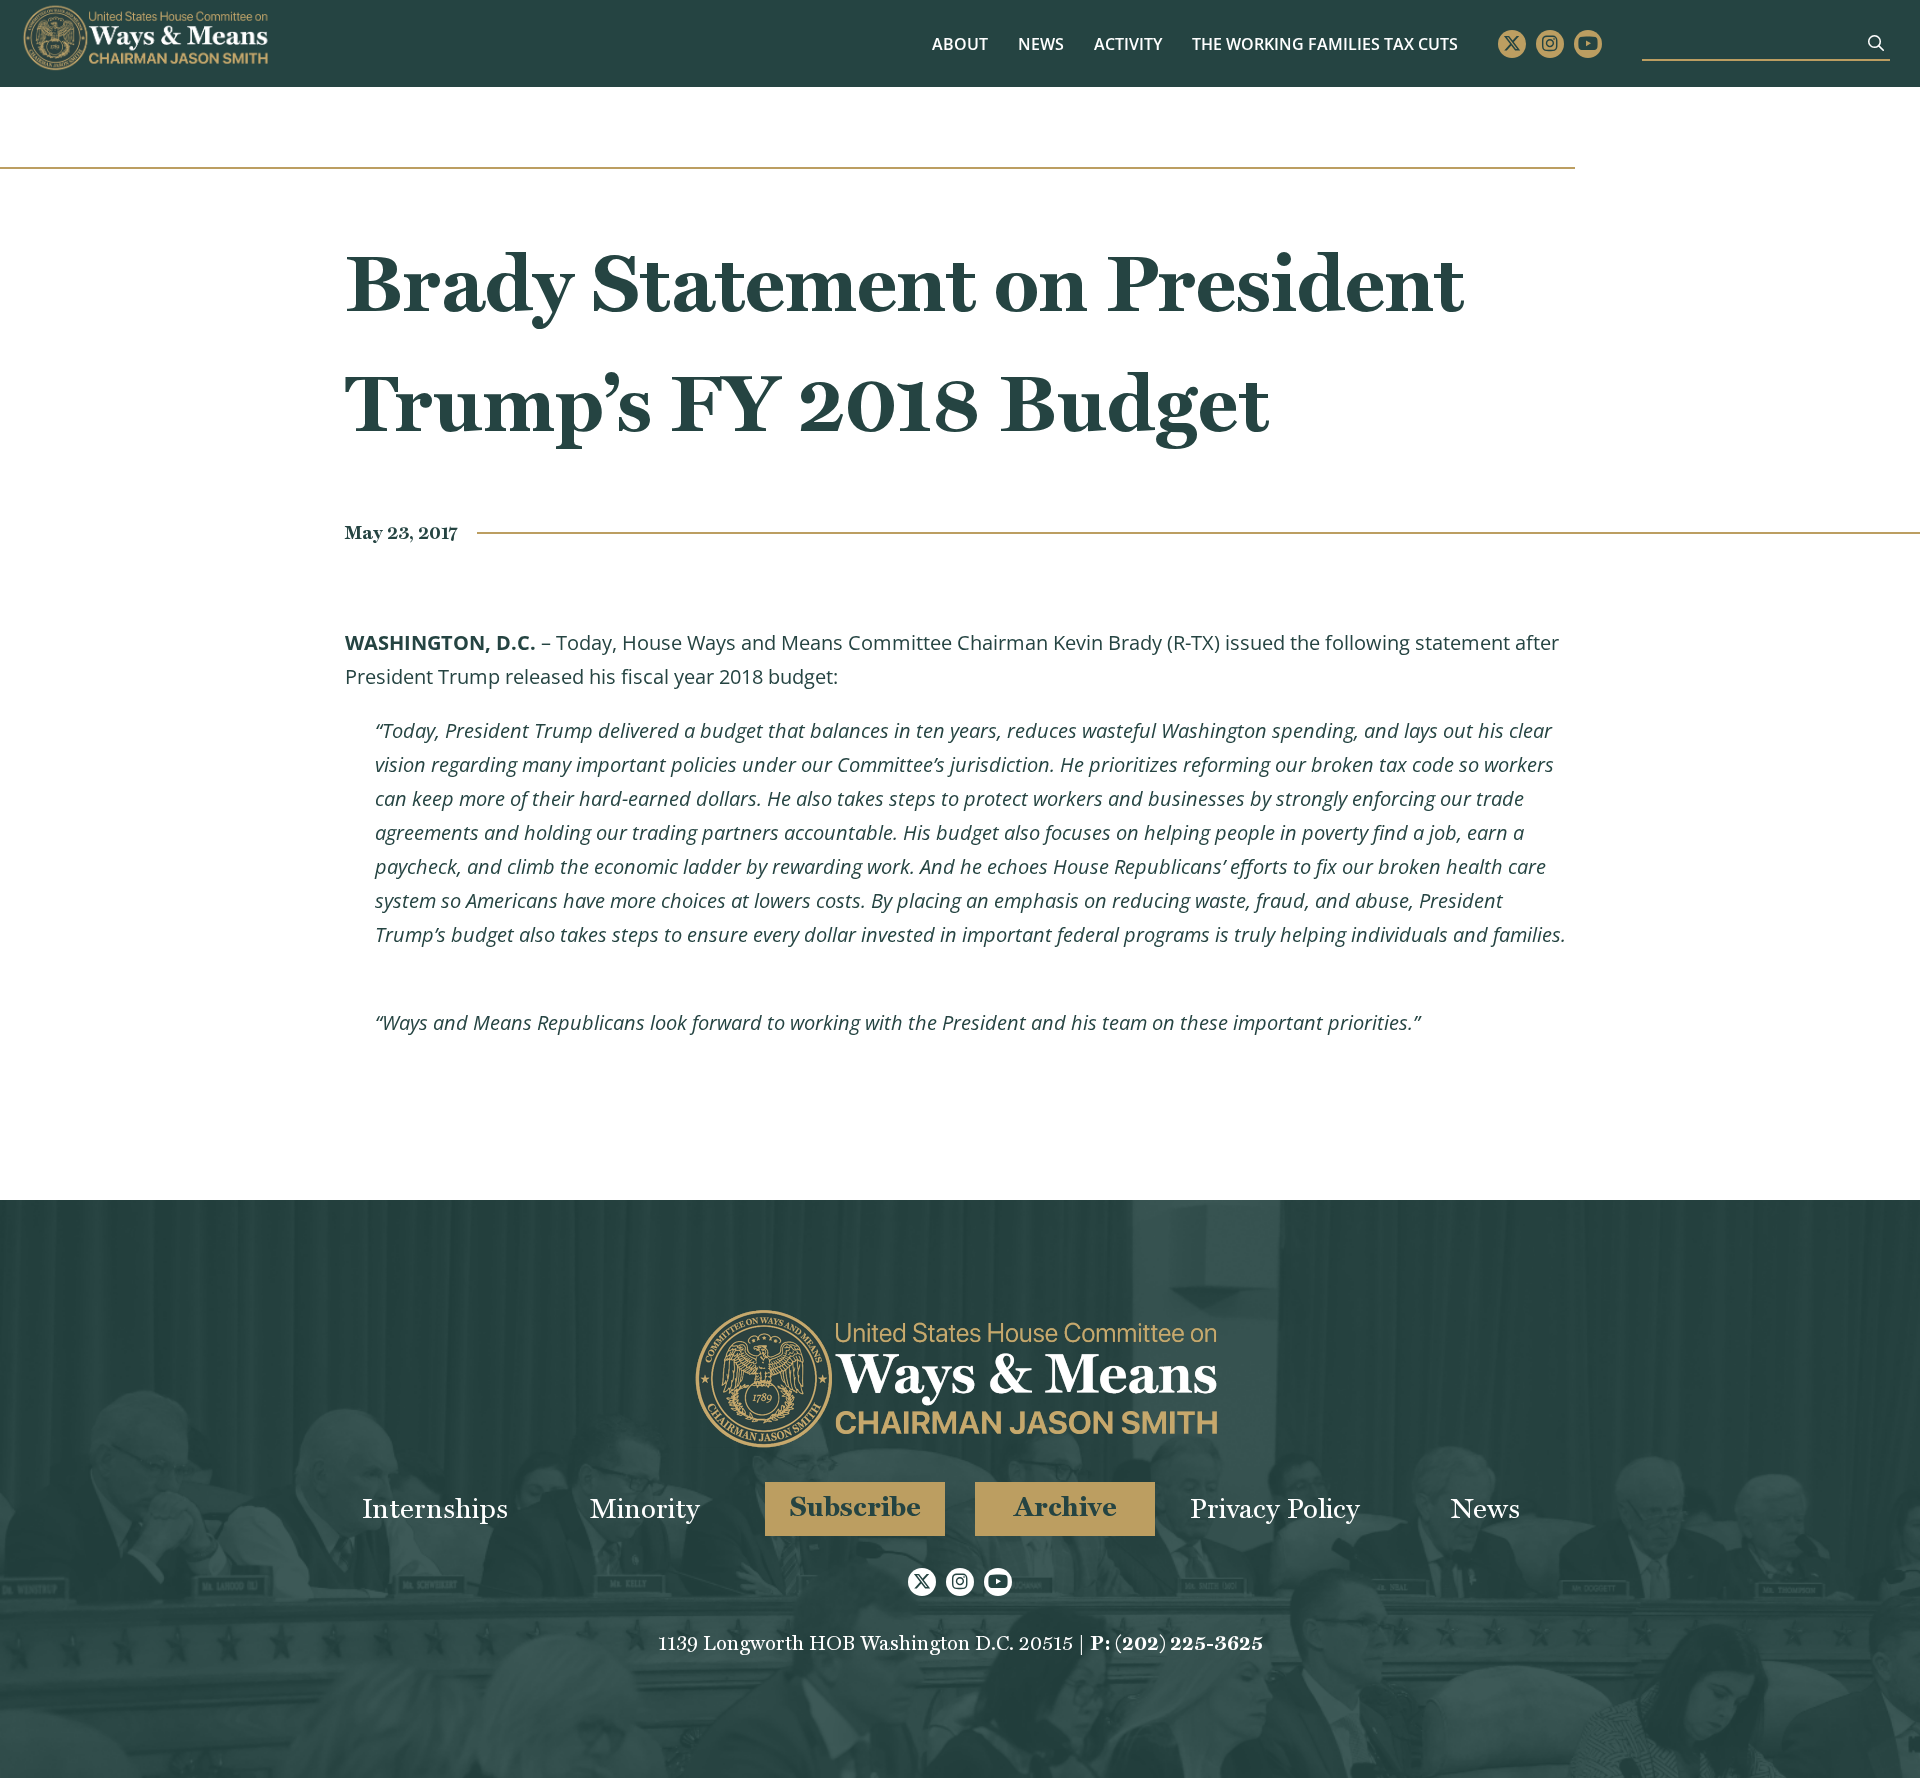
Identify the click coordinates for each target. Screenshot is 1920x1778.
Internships (435, 1508)
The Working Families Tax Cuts (1325, 44)
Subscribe (855, 1506)
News (1041, 44)
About (960, 44)
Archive (1065, 1506)
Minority (645, 1508)
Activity (1128, 44)
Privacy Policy (1275, 1508)
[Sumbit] (1876, 43)
